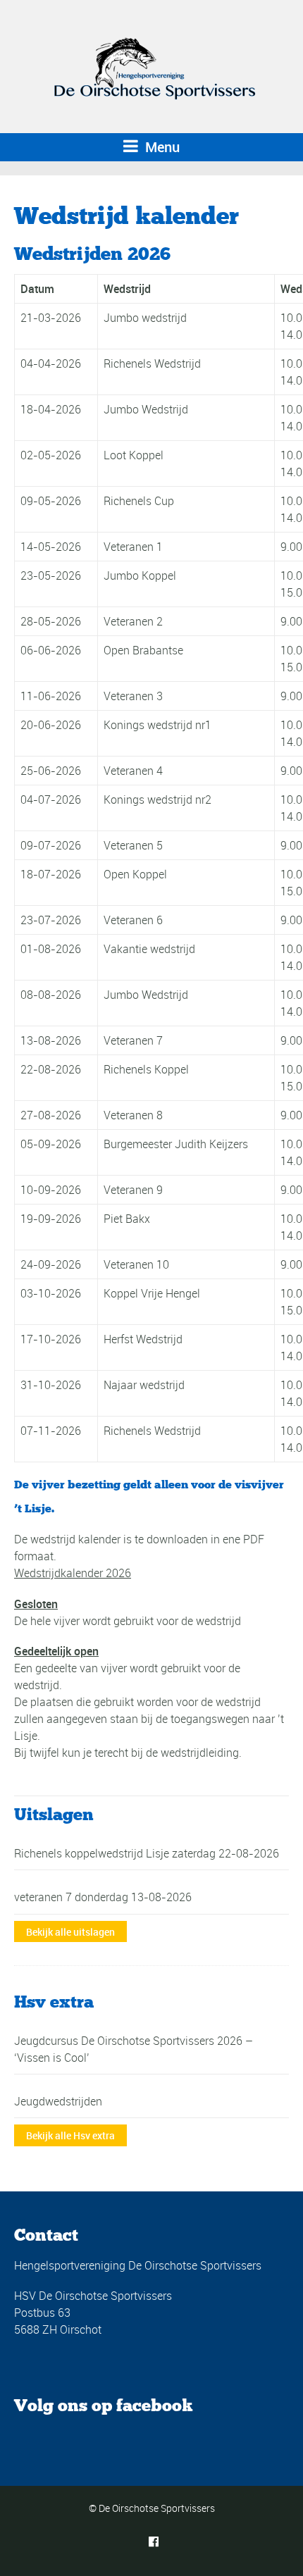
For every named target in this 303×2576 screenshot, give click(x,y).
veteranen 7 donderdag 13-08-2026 (103, 1897)
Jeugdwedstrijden (58, 2101)
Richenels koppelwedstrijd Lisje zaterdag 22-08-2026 (147, 1853)
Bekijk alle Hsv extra (70, 2135)
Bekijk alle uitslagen (70, 1932)
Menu (161, 147)
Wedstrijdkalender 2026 (73, 1573)
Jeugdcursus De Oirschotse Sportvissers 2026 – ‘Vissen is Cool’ (134, 2049)
